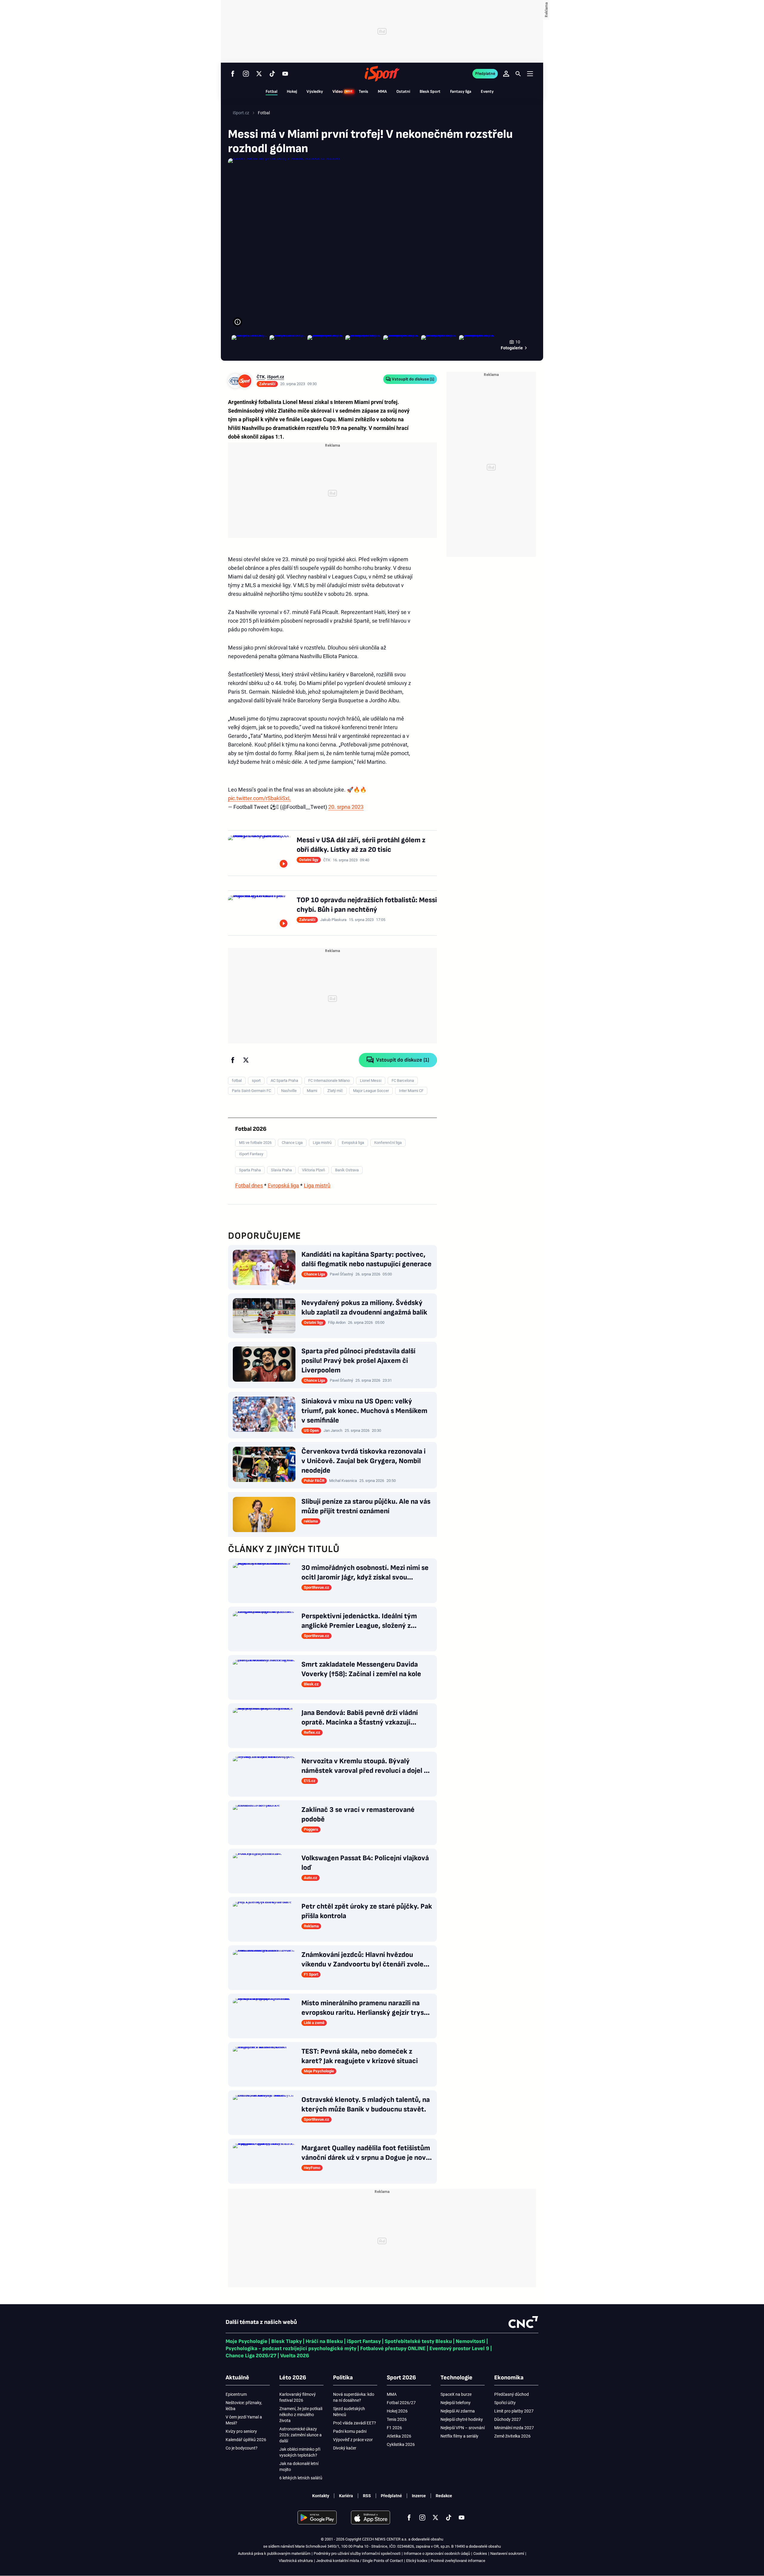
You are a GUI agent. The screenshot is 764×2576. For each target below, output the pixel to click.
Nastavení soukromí (507, 2553)
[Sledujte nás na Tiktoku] (272, 74)
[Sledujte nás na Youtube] (285, 74)
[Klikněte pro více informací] (238, 322)
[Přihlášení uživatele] (506, 74)
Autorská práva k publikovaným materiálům (274, 2553)
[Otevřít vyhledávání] (518, 74)
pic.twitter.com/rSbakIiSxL (259, 798)
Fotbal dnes (249, 1186)
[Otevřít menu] (530, 74)
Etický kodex (417, 2561)
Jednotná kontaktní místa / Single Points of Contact (359, 2561)
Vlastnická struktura (296, 2561)
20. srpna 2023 (346, 807)
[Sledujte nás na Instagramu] (246, 74)
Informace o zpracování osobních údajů (437, 2553)
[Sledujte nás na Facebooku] (233, 74)
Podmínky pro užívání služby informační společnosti (357, 2553)
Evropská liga (283, 1186)
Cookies (480, 2553)
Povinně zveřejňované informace (458, 2561)
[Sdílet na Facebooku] (233, 1060)
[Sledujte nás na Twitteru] (259, 74)
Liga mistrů (317, 1186)
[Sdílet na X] (246, 1060)
